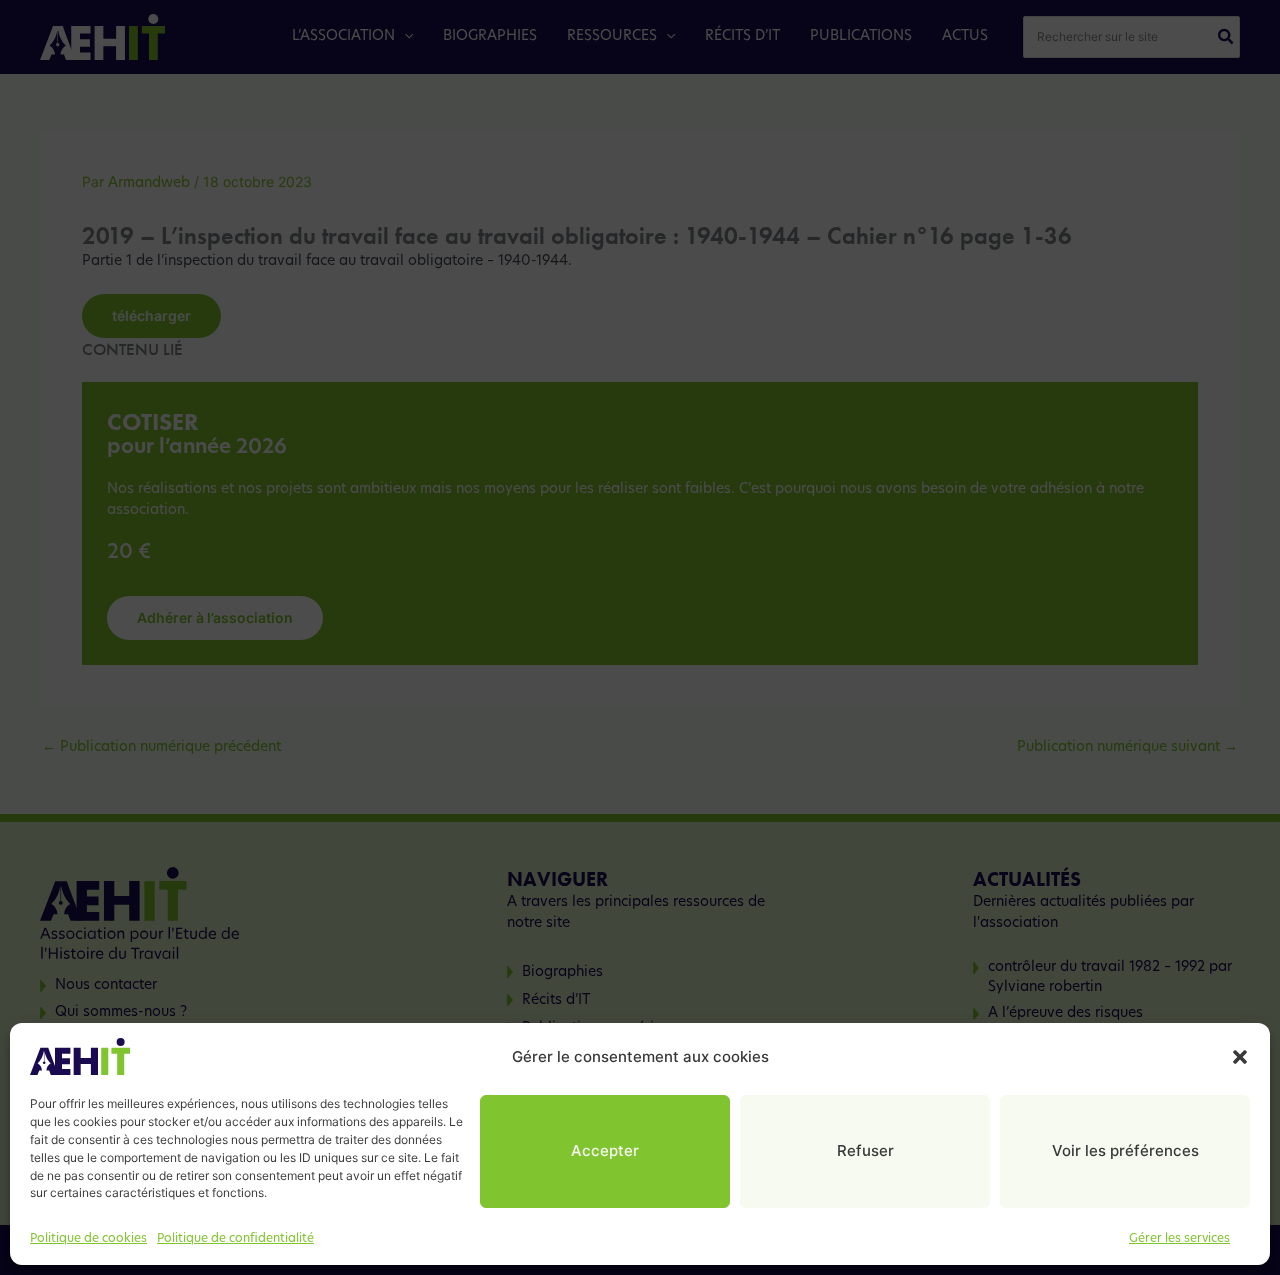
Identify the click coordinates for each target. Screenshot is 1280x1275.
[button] (1240, 1057)
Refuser (865, 1151)
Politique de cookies (88, 1239)
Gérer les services (1179, 1239)
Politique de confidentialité (235, 1239)
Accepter (605, 1151)
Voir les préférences (1125, 1151)
